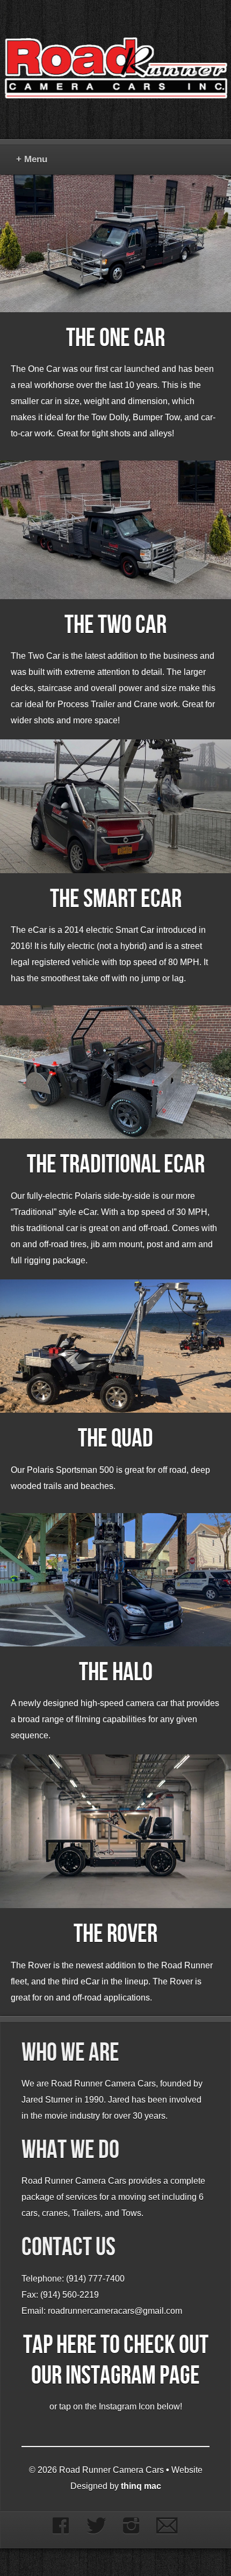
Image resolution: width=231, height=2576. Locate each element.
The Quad (115, 1439)
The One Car (115, 338)
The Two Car (115, 625)
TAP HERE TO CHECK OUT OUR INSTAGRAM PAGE (116, 2361)
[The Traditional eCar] (115, 1072)
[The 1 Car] (115, 243)
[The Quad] (115, 1346)
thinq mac (141, 2486)
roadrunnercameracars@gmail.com (115, 2311)
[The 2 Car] (115, 530)
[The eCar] (115, 806)
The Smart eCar (116, 899)
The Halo (116, 1672)
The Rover (115, 1934)
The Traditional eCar (116, 1165)
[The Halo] (115, 1580)
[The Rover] (115, 1831)
